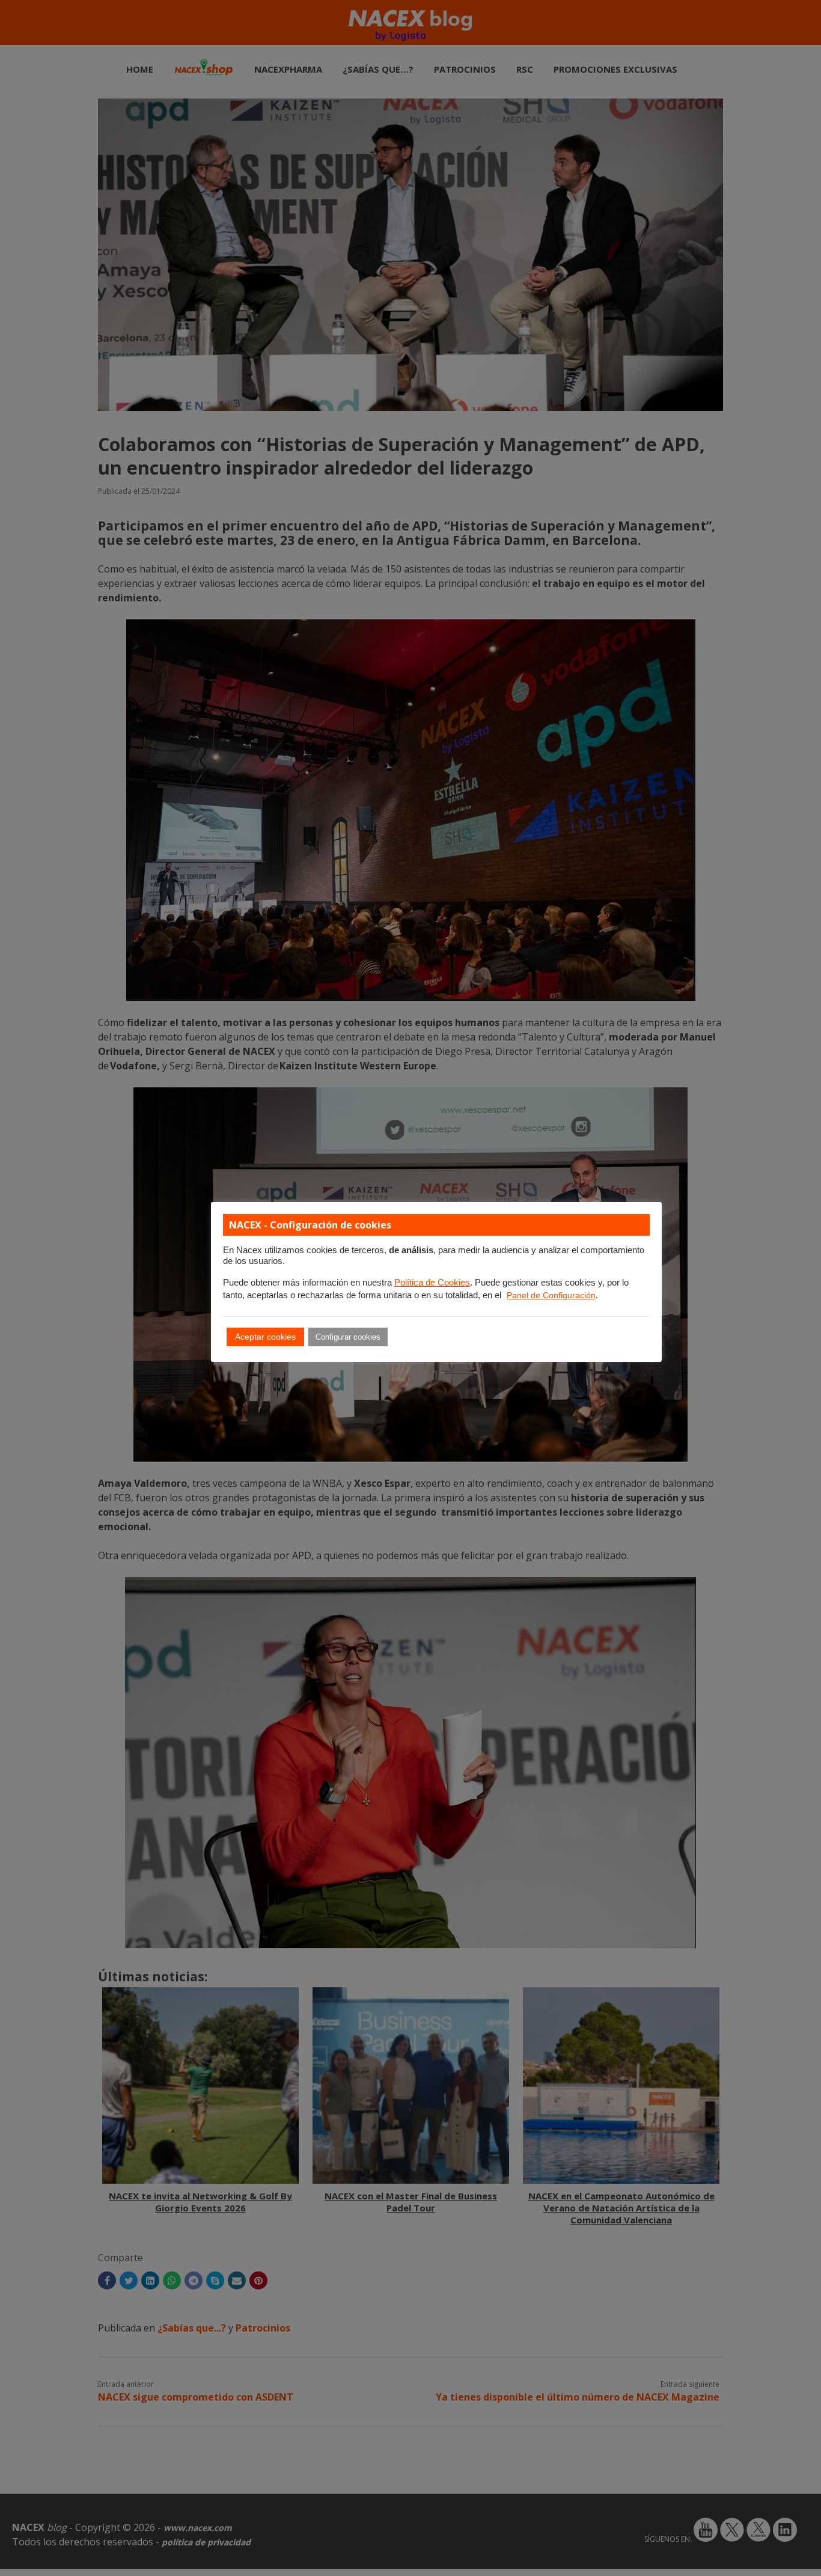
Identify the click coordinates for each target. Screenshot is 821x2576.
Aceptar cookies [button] (265, 1337)
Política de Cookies (432, 1283)
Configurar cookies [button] (348, 1337)
